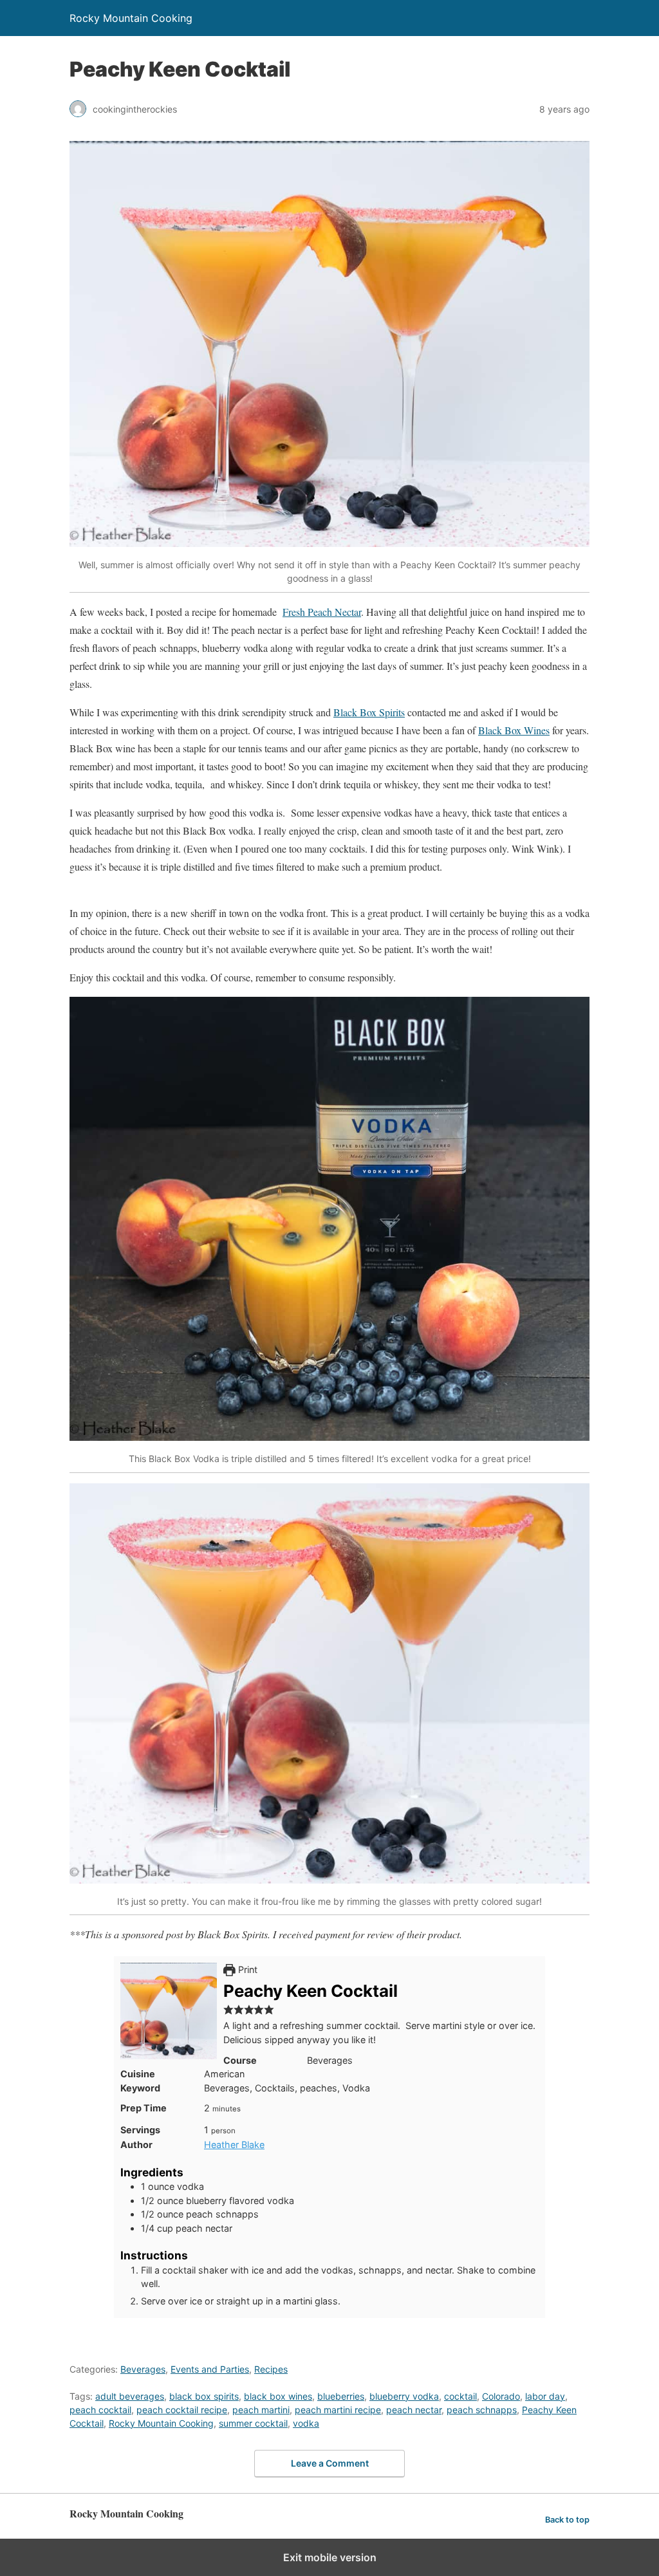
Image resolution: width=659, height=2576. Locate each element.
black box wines (278, 2396)
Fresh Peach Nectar (322, 612)
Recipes (271, 2369)
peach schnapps (482, 2410)
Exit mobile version (330, 2557)
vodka (306, 2423)
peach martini (261, 2410)
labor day (545, 2396)
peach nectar (414, 2410)
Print (246, 1969)
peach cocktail (100, 2410)
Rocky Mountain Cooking (161, 2423)
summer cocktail (253, 2423)
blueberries (341, 2396)
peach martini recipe (338, 2410)
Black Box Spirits (369, 712)
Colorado (501, 2396)
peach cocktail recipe (182, 2410)
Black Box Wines (514, 730)
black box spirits (204, 2396)
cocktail (460, 2396)
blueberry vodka (404, 2396)
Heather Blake (234, 2145)
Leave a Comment (330, 2463)
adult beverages (130, 2396)
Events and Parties (210, 2369)
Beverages (143, 2369)
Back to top (567, 2520)
